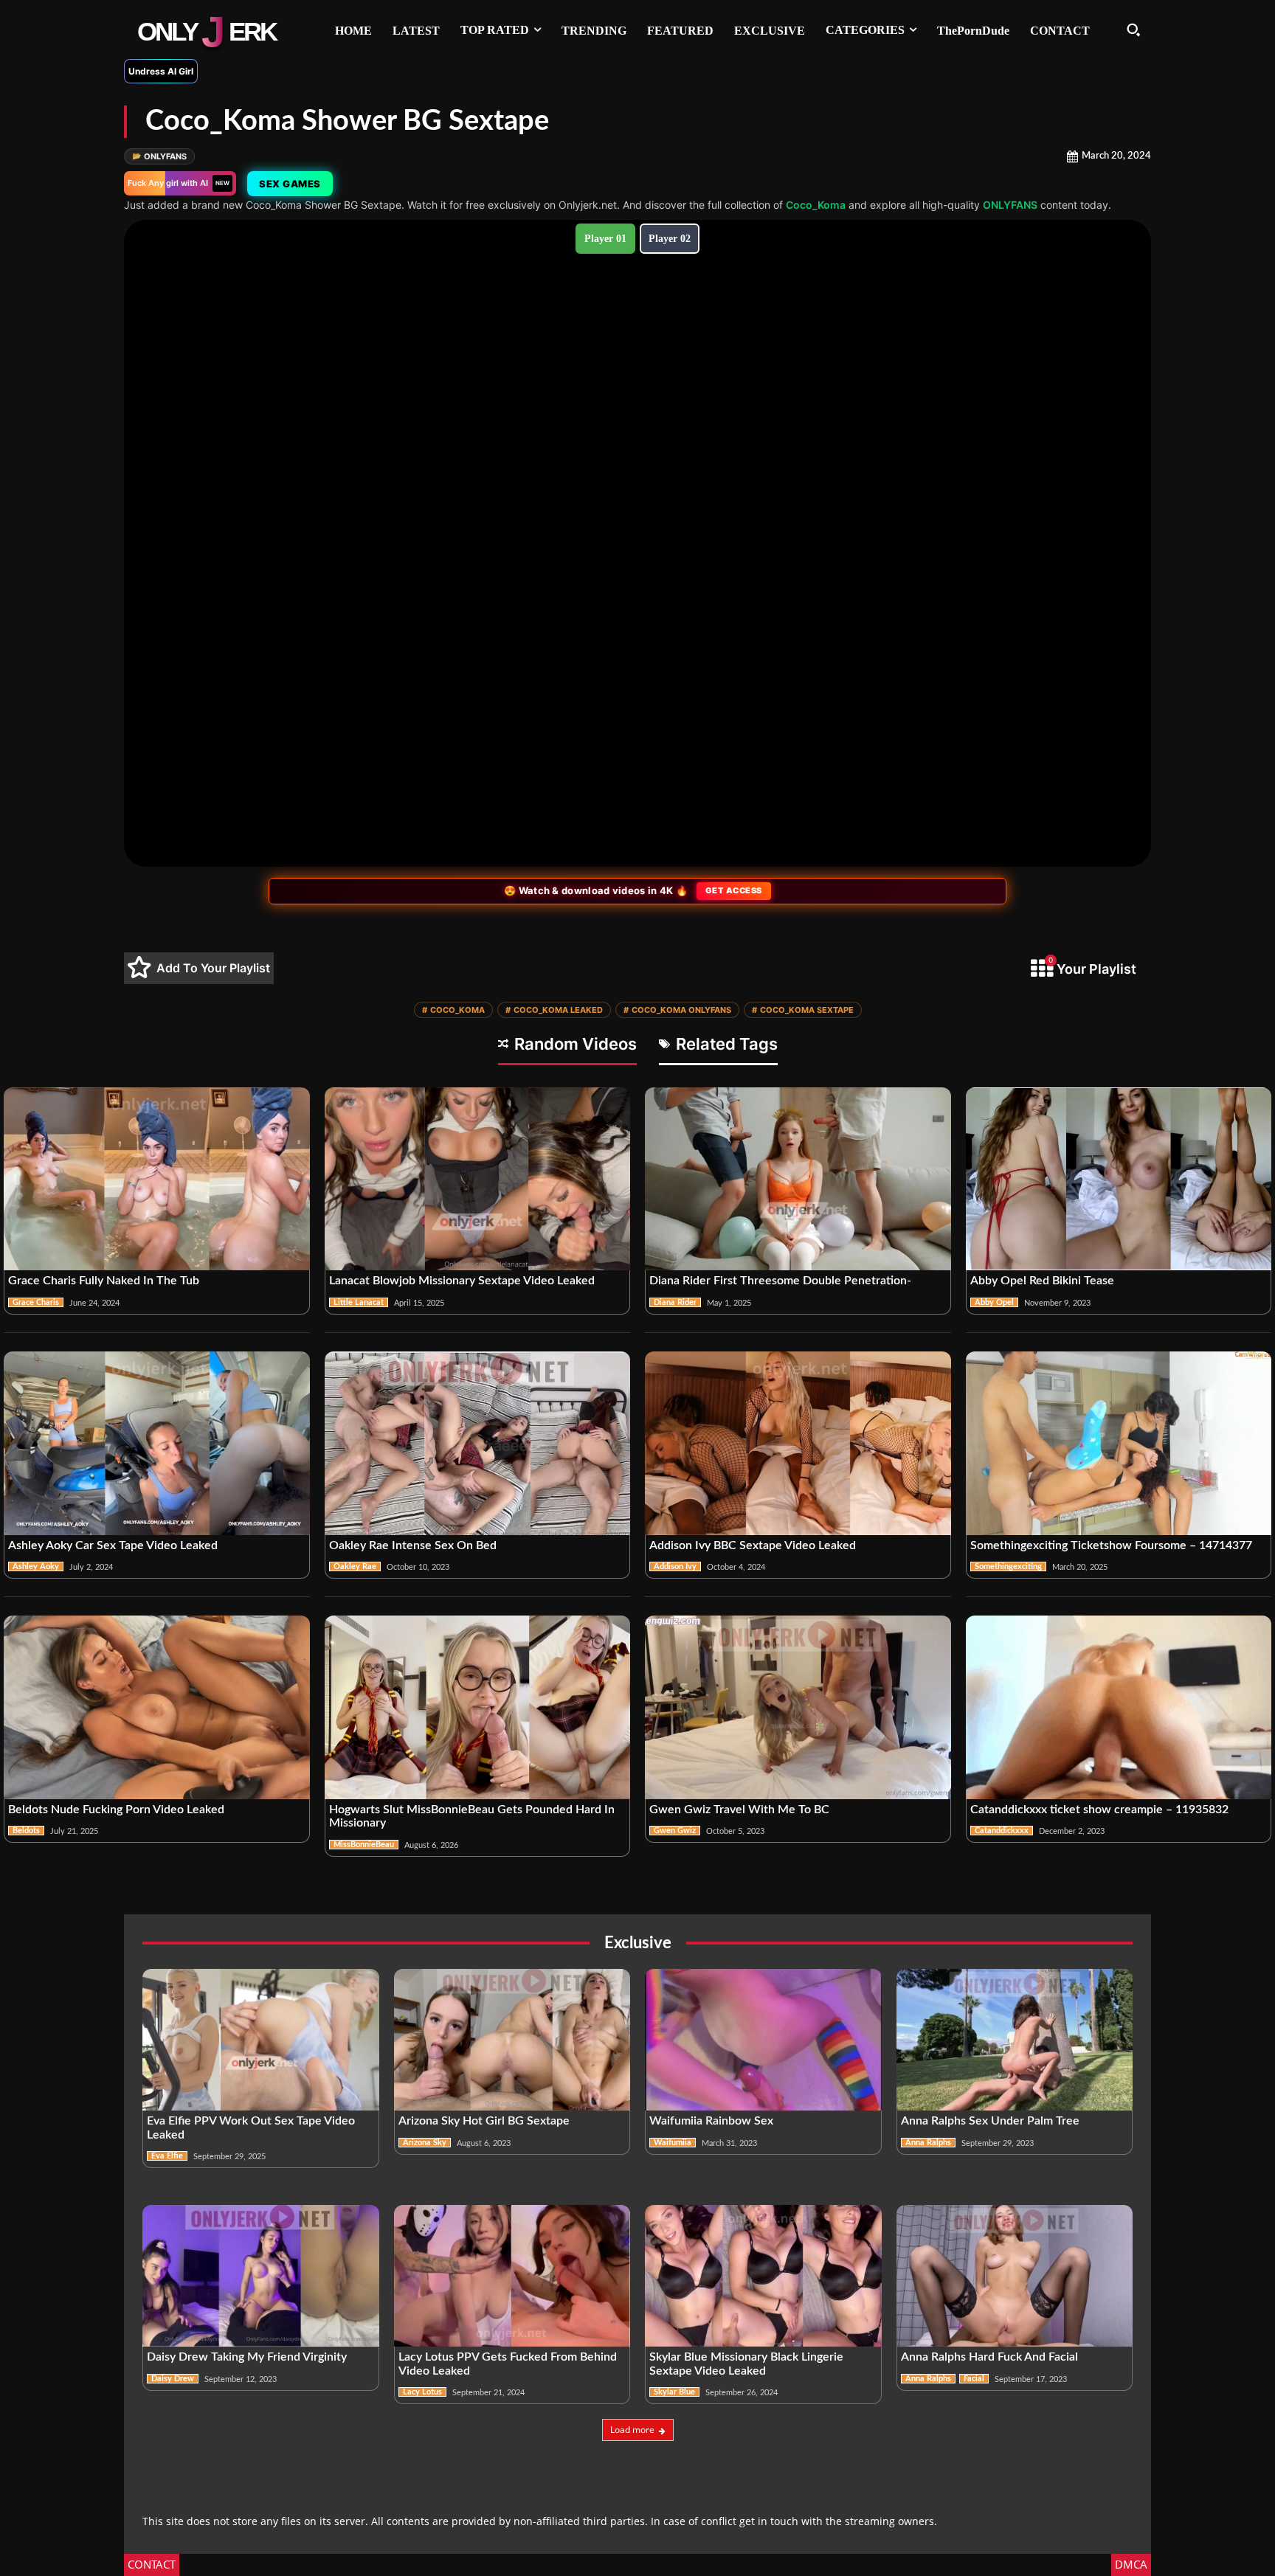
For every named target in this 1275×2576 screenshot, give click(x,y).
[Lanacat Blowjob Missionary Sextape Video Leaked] (478, 1179)
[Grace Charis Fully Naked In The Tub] (157, 1179)
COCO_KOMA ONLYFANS (677, 1010)
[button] (1133, 30)
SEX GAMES (290, 184)
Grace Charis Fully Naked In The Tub (104, 1281)
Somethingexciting (1008, 1566)
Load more (632, 2430)
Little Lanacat (359, 1302)
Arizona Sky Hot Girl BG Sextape (484, 2121)
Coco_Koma (816, 205)
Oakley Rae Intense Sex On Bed (413, 1545)
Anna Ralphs (928, 2143)
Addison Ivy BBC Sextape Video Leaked (753, 1545)
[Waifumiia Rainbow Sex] (763, 2040)
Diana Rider (675, 1302)
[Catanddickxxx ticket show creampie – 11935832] (1119, 1707)
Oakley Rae (355, 1566)
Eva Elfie (167, 2156)
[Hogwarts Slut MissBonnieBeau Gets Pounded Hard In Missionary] (478, 1707)
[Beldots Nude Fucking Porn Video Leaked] (157, 1707)
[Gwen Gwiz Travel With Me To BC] (798, 1707)
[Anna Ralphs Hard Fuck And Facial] (1015, 2276)
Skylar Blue (674, 2392)
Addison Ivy (675, 1566)
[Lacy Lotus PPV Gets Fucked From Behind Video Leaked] (512, 2276)
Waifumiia (673, 2143)
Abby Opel (994, 1302)
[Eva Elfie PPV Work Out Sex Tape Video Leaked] (261, 2040)
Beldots (26, 1831)
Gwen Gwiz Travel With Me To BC (739, 1810)
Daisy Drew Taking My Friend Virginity (247, 2357)
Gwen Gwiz (675, 1831)
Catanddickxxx (1002, 1831)
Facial (974, 2379)
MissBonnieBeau (364, 1845)
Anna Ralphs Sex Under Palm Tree (990, 2121)
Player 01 (605, 239)
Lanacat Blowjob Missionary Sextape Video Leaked (462, 1281)
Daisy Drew (173, 2379)
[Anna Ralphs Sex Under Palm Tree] (1015, 2040)
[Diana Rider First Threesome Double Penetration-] (798, 1179)
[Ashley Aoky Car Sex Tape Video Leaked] (157, 1443)
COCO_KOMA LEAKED (554, 1010)
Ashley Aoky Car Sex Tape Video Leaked (113, 1545)
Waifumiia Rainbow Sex (711, 2121)
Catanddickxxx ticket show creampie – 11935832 (1099, 1810)
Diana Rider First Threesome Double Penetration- (780, 1281)
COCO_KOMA (453, 1010)
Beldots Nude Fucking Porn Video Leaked (116, 1810)
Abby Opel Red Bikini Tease (1042, 1281)
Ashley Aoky (36, 1566)
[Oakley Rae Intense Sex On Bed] (478, 1443)
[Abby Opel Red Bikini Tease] (1119, 1179)
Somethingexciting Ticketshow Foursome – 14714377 (1111, 1545)
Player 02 (670, 239)
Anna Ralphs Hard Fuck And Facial (989, 2357)
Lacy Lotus (422, 2392)
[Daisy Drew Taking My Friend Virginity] (261, 2276)
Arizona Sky (425, 2143)
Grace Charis (36, 1302)
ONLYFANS (159, 156)
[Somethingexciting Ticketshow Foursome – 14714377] (1119, 1443)
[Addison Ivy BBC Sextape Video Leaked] (798, 1443)
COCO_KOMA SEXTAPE (803, 1010)
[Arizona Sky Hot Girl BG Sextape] (512, 2040)
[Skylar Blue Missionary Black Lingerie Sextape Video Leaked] (763, 2276)
